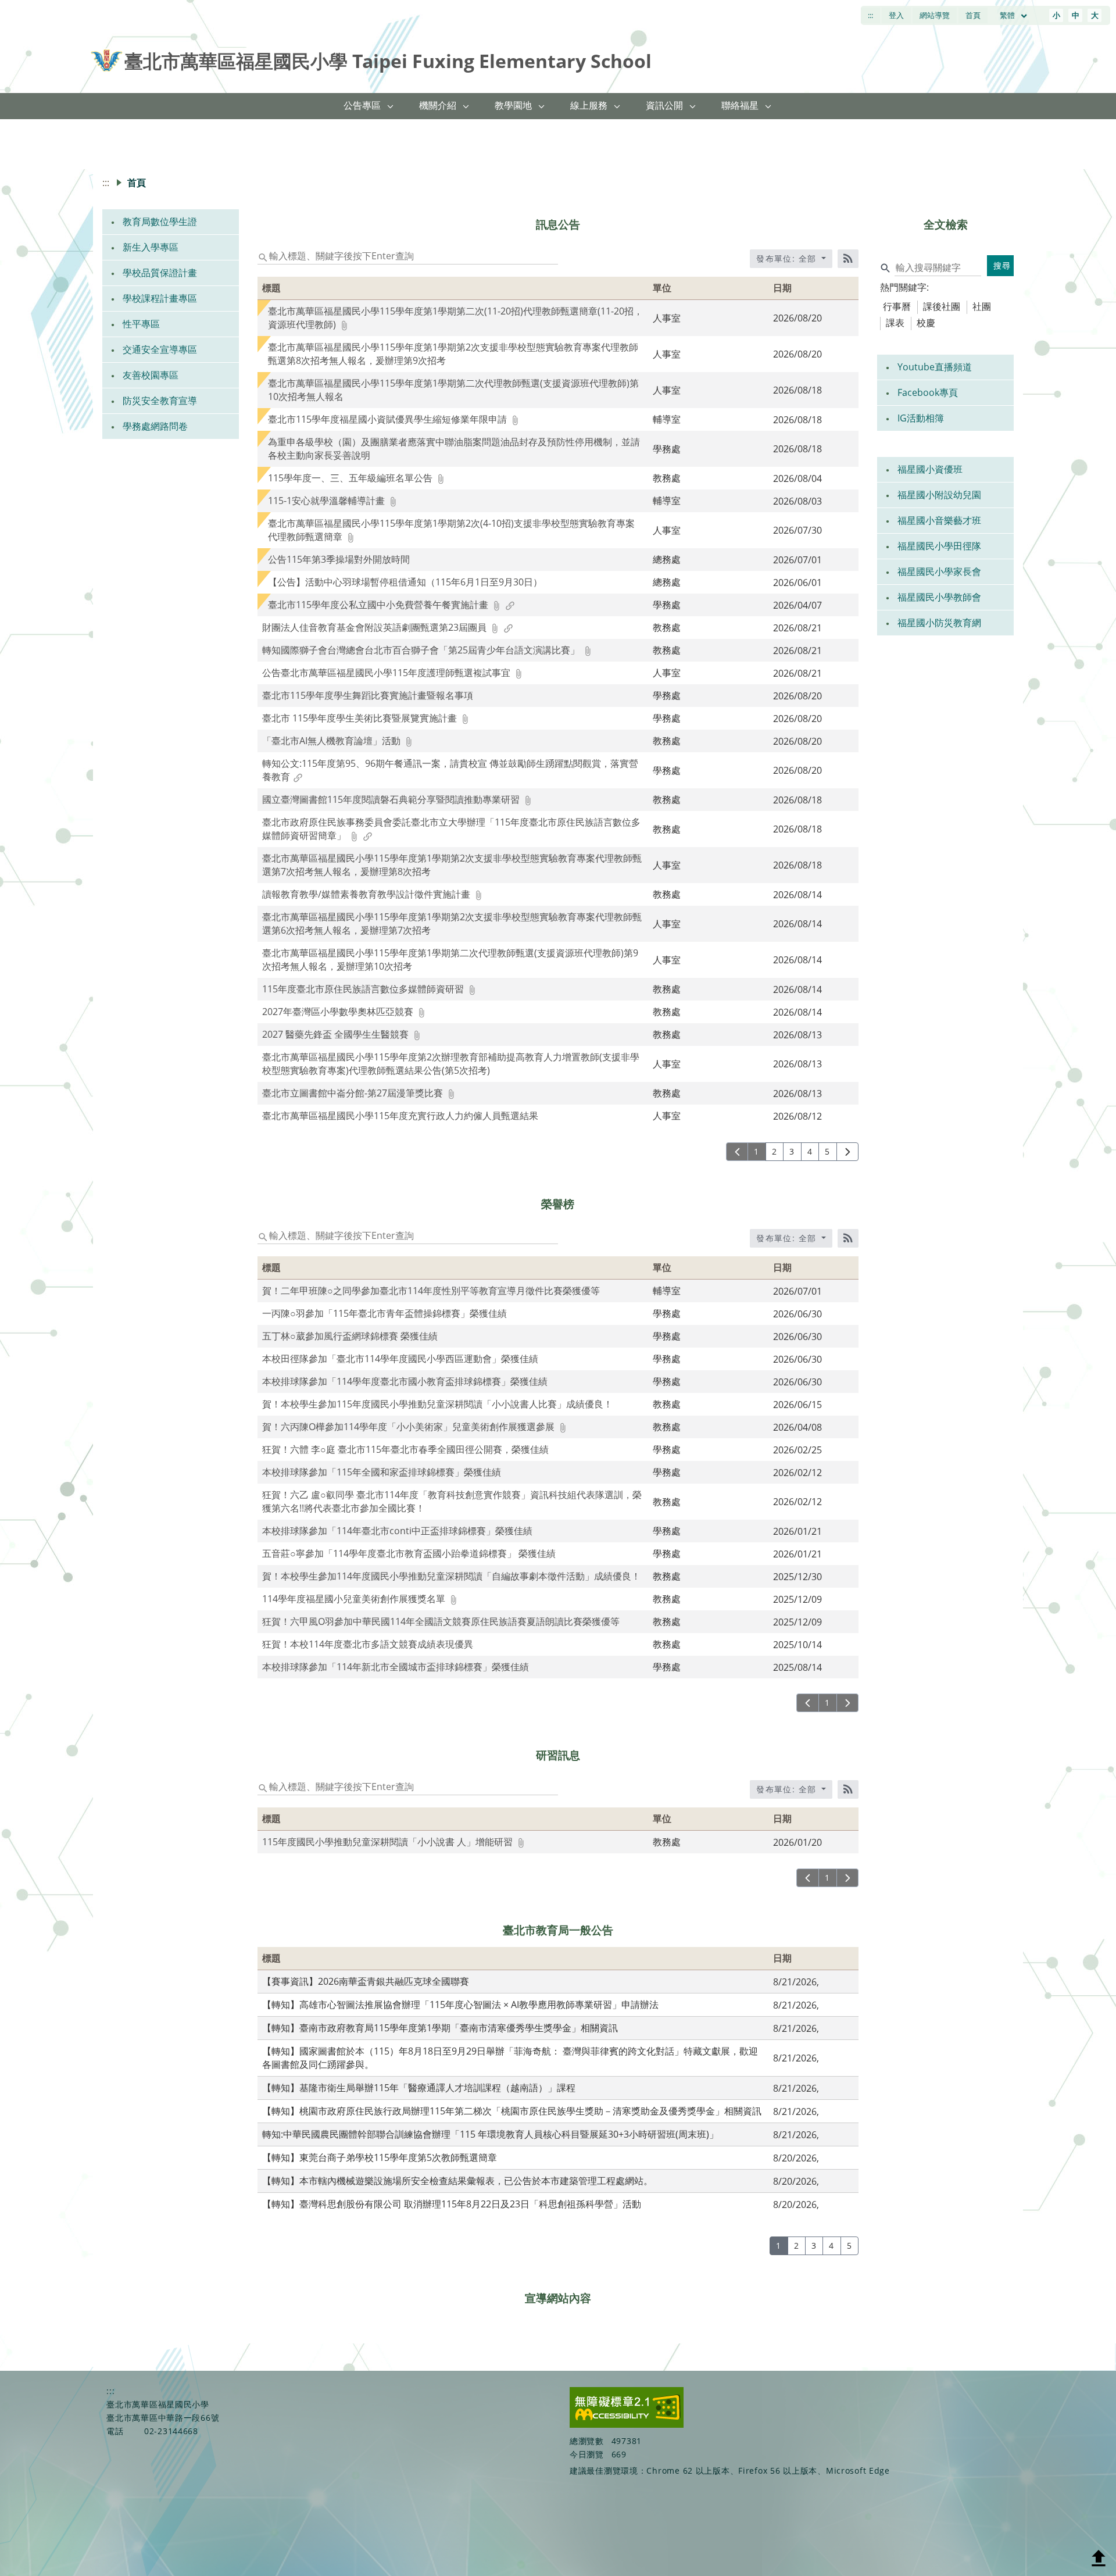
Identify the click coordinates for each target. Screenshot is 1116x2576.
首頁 (973, 15)
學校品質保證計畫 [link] (160, 273)
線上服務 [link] (589, 105)
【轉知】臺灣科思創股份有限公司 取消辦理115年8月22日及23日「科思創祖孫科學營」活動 (452, 2204)
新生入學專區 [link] (151, 247)
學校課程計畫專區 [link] (160, 298)
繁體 (1008, 15)
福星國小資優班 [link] (930, 469)
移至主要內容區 (38, 12)
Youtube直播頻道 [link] (935, 367)
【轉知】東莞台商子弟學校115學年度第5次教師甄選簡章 (380, 2157)
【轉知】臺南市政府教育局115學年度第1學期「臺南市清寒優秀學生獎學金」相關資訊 (440, 2028)
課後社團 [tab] (942, 306)
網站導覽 (935, 15)
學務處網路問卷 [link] (155, 426)
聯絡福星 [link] (740, 105)
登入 (896, 15)
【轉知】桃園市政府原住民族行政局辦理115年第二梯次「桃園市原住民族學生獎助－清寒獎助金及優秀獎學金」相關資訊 (512, 2111)
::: (870, 15)
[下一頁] (848, 1152)
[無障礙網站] (627, 2425)
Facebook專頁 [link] (928, 392)
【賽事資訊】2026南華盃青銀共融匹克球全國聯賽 (366, 1981)
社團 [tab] (982, 306)
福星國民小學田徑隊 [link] (939, 546)
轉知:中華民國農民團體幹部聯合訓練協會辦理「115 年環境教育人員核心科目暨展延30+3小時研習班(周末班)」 (490, 2134)
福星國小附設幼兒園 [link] (939, 495)
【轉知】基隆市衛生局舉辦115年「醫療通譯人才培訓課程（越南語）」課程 (419, 2088)
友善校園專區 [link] (151, 375)
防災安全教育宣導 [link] (160, 401)
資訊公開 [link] (664, 105)
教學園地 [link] (513, 105)
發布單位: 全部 (788, 258)
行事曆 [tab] (897, 306)
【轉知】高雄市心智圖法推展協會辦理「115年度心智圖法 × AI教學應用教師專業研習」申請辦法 (460, 2005)
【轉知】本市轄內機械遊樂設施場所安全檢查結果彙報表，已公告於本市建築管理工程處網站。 (457, 2181)
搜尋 (1002, 265)
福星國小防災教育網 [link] (939, 623)
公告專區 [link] (362, 105)
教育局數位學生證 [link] (160, 221)
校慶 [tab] (926, 323)
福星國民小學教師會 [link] (939, 597)
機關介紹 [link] (438, 105)
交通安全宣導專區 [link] (160, 349)
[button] (391, 106)
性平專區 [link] (141, 324)
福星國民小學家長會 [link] (939, 571)
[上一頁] (737, 1152)
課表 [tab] (895, 323)
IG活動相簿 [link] (921, 418)
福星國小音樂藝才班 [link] (939, 520)
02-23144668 (171, 2431)
